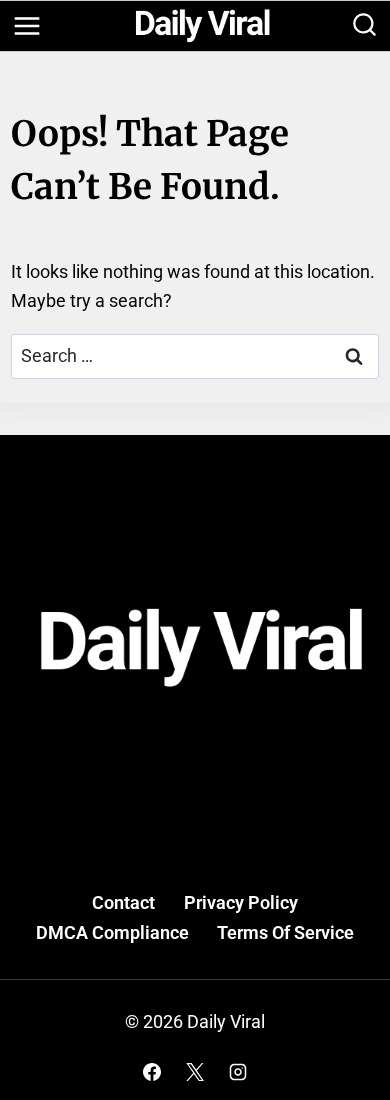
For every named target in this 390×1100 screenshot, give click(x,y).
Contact (123, 902)
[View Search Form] (364, 26)
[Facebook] (152, 1072)
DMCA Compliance (112, 932)
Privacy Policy (241, 902)
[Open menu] (26, 25)
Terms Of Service (285, 932)
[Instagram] (238, 1072)
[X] (195, 1072)
